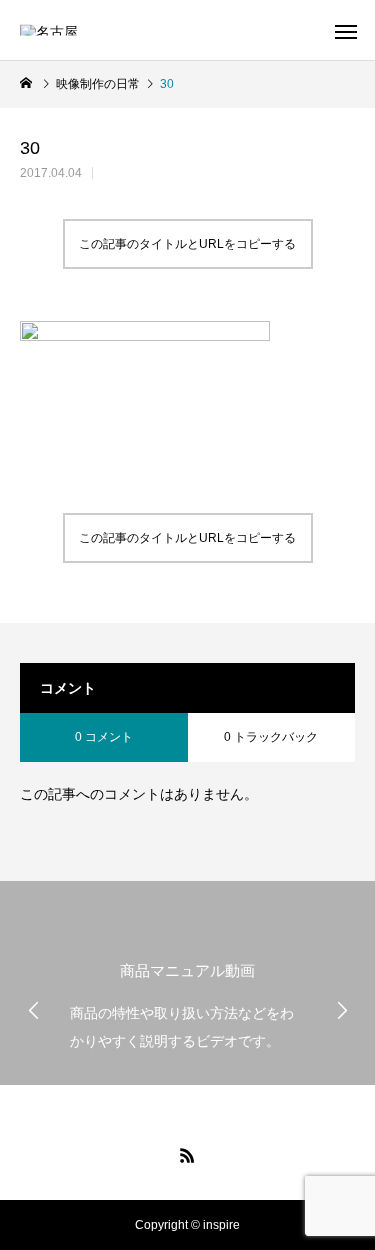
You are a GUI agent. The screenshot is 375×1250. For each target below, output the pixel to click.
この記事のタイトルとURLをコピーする (187, 244)
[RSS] (188, 1155)
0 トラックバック (271, 737)
